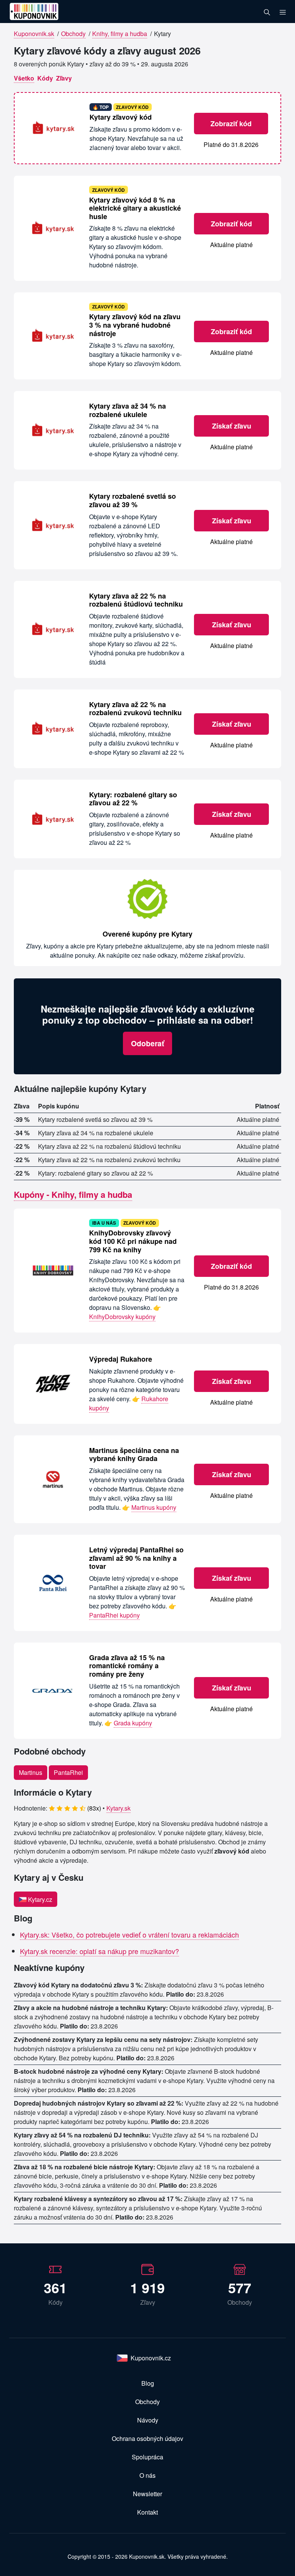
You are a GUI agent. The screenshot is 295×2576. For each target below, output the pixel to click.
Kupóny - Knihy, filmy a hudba (73, 1194)
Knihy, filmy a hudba (120, 34)
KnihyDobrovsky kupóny (122, 1317)
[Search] (267, 12)
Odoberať (147, 1043)
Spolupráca (147, 2457)
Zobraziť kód (231, 124)
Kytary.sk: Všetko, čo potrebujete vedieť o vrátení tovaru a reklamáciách (129, 1934)
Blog (148, 2383)
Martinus (31, 1772)
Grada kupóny (133, 1723)
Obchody (73, 34)
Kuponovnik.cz (151, 2358)
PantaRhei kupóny (114, 1615)
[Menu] (283, 12)
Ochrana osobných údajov (147, 2438)
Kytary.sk (118, 1808)
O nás (147, 2475)
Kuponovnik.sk (34, 34)
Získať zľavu (232, 426)
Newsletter (147, 2494)
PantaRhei (68, 1772)
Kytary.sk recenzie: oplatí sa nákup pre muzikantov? (99, 1951)
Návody (148, 2420)
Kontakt (147, 2512)
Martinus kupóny (154, 1507)
